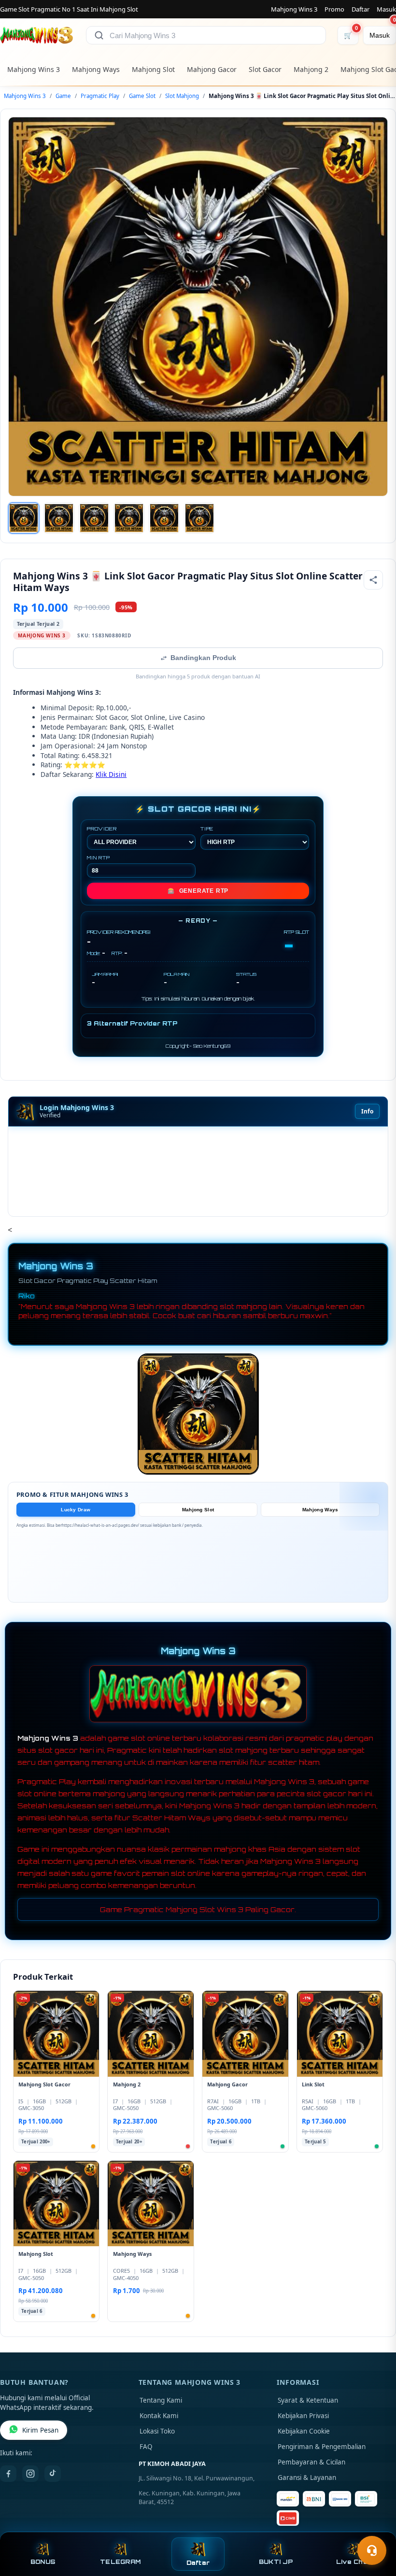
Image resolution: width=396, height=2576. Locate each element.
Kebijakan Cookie (304, 2431)
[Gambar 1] (24, 518)
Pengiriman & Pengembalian (322, 2447)
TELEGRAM (120, 2562)
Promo (334, 9)
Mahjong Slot (153, 69)
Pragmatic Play (100, 96)
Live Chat (353, 2562)
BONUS (43, 2562)
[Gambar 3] (94, 518)
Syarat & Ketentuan (308, 2400)
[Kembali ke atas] (375, 2527)
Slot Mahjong (182, 96)
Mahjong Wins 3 (294, 9)
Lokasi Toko (157, 2431)
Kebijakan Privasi (303, 2416)
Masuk (386, 9)
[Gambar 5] (164, 518)
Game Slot (142, 96)
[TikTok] (53, 2474)
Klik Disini (111, 774)
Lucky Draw (76, 1510)
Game (63, 96)
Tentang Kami (161, 2400)
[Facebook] (8, 2474)
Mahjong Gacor (212, 69)
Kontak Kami (159, 2416)
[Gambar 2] (59, 518)
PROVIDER (102, 829)
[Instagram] (30, 2474)
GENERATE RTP (198, 891)
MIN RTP (99, 858)
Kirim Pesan (40, 2430)
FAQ (146, 2447)
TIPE (207, 829)
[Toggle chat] (372, 2550)
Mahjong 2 (311, 69)
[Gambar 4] (129, 518)
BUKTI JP (276, 2562)
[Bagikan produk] (373, 580)
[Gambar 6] (199, 518)
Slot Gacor (265, 69)
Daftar (361, 9)
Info (367, 1111)
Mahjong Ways (96, 69)
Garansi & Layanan (307, 2477)
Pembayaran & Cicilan (311, 2462)
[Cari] (99, 35)
